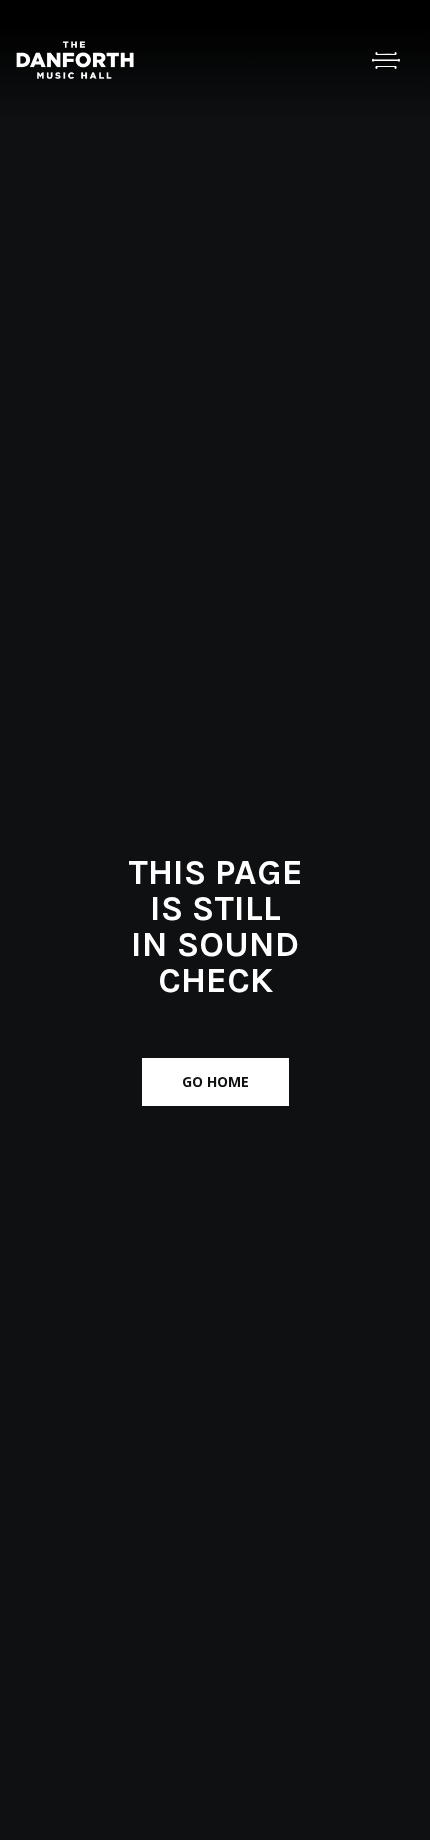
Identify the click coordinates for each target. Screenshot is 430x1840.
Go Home (215, 1081)
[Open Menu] (386, 60)
